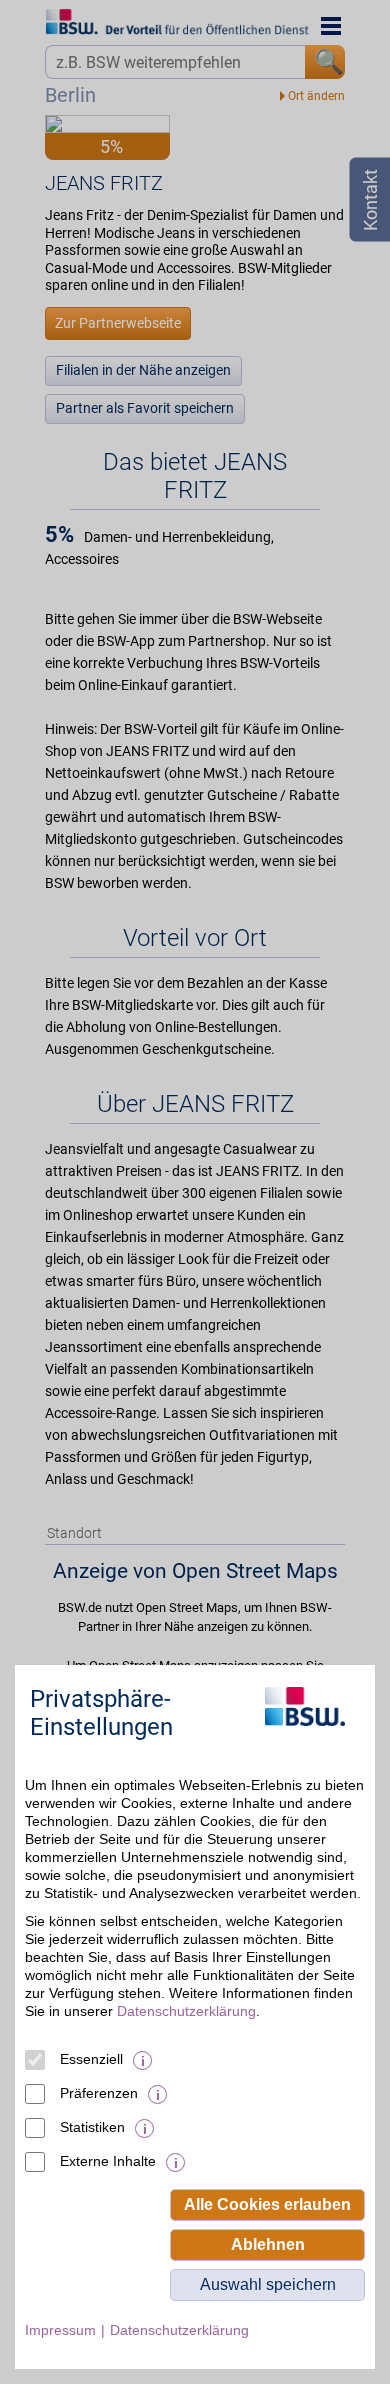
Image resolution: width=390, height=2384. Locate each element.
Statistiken (92, 2127)
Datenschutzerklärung (186, 2011)
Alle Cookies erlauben (267, 2204)
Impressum (60, 2330)
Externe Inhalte (108, 2161)
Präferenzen (99, 2093)
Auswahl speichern (268, 2284)
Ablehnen (268, 2244)
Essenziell (91, 2059)
